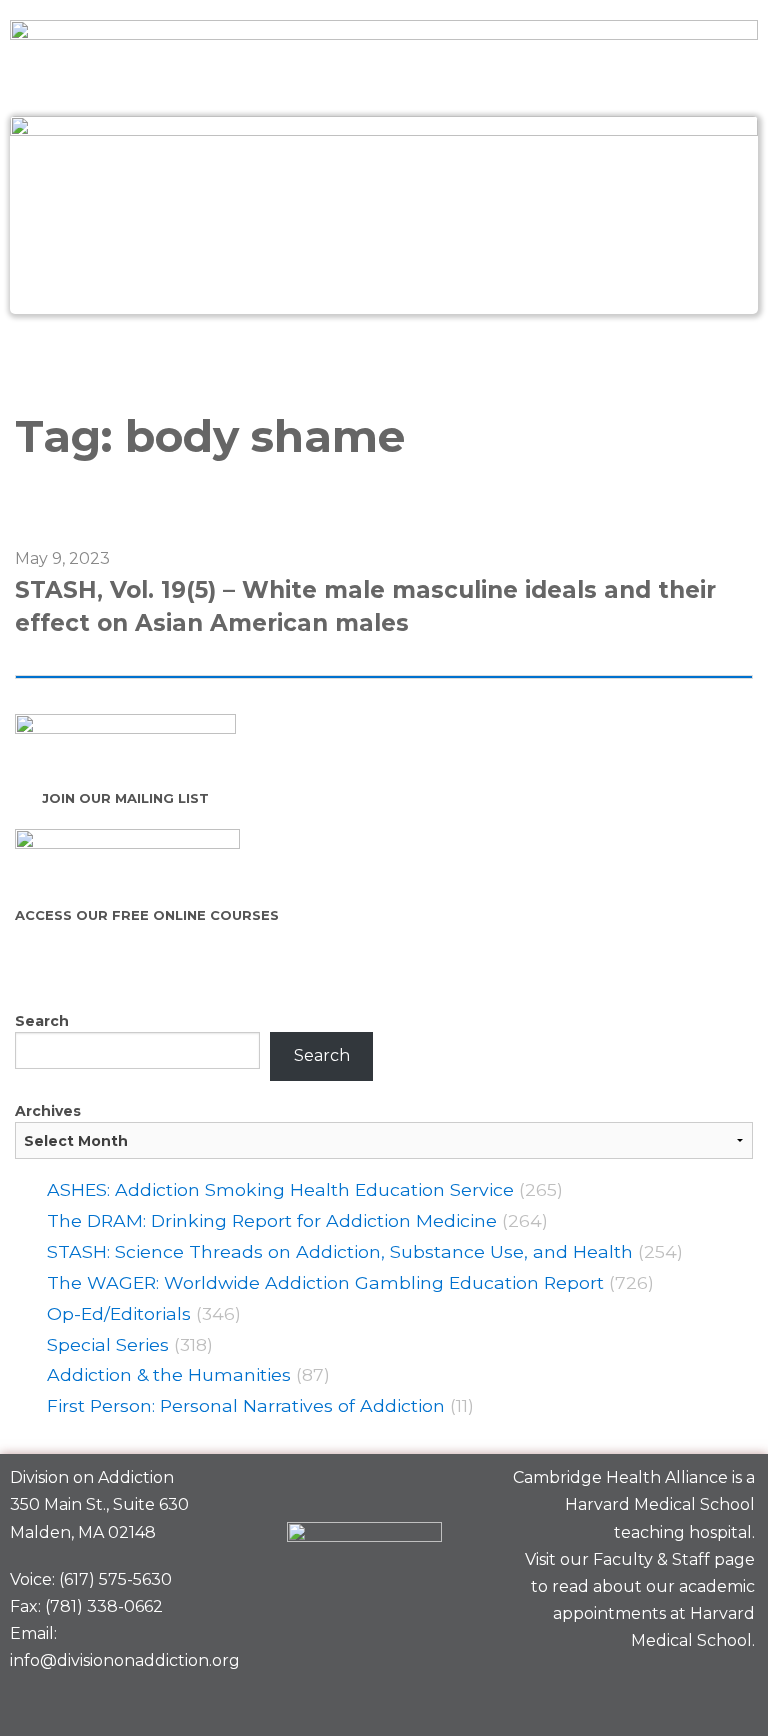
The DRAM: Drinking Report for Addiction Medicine (272, 1220)
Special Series (108, 1344)
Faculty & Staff (651, 1559)
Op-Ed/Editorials (119, 1313)
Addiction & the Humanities (169, 1374)
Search (42, 1021)
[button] (383, 357)
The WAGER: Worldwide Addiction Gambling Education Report (325, 1282)
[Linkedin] (661, 1689)
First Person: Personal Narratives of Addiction (246, 1405)
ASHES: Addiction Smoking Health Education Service (280, 1189)
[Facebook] (592, 1689)
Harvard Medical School (660, 1504)
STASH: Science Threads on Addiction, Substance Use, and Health (340, 1251)
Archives (48, 1111)
